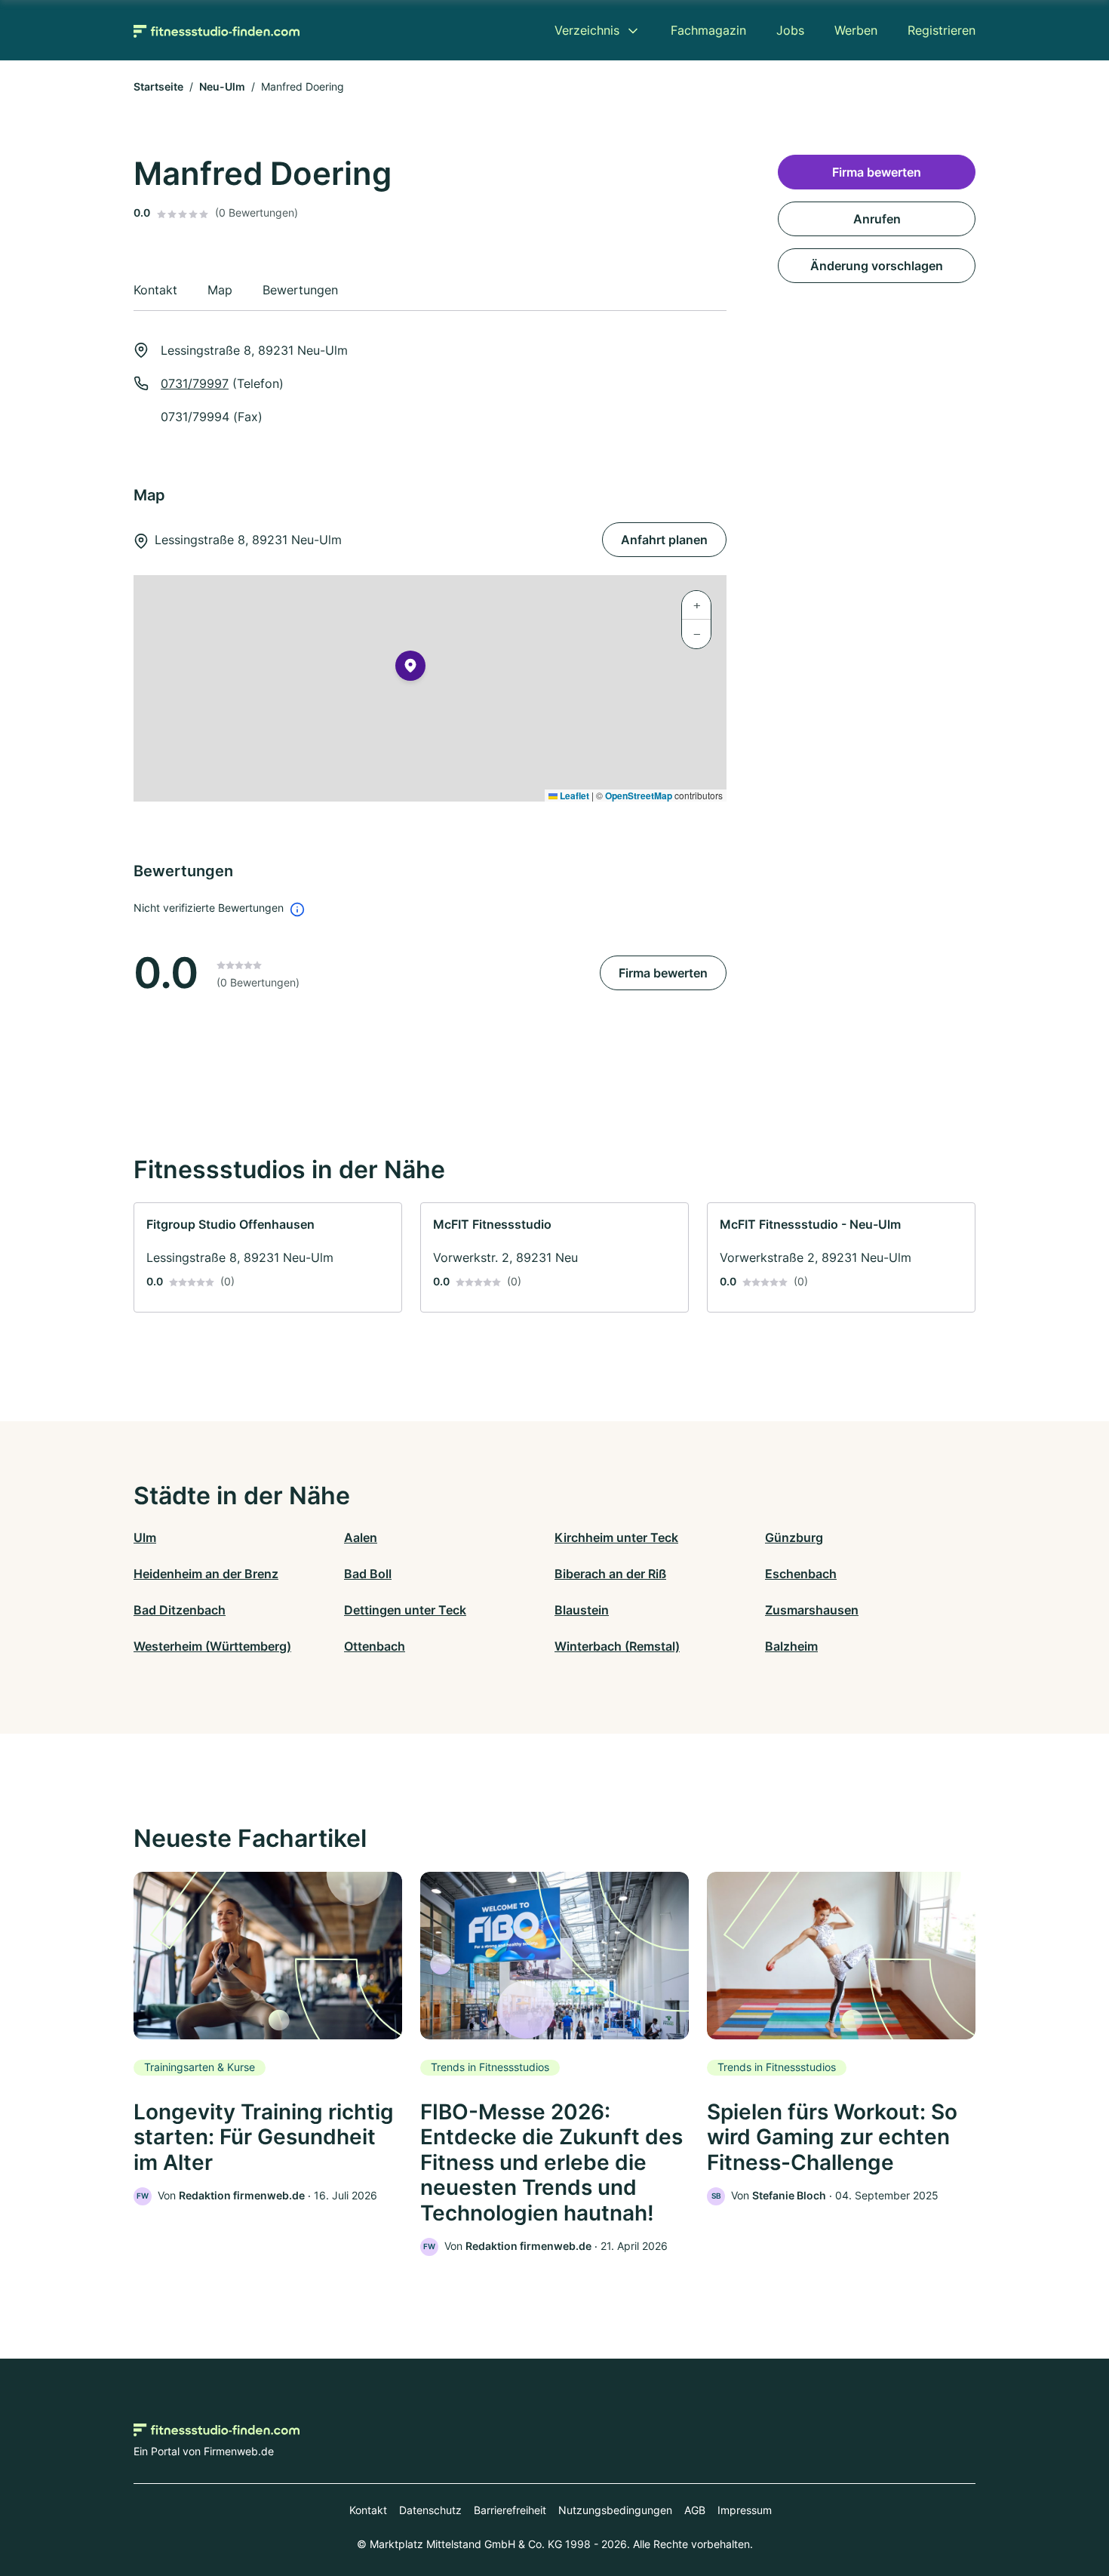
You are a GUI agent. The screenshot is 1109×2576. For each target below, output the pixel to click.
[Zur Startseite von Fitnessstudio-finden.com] (217, 30)
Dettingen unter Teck (405, 1610)
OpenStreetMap (639, 796)
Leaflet (573, 796)
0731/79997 (195, 383)
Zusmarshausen (812, 1610)
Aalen (361, 1537)
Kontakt (368, 2510)
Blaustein (582, 1610)
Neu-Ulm (222, 86)
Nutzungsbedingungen (615, 2510)
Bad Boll (368, 1574)
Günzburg (794, 1537)
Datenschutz (430, 2510)
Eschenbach (801, 1574)
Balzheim (791, 1646)
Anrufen (877, 219)
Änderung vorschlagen (877, 266)
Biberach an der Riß (610, 1574)
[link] (268, 1257)
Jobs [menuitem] (790, 30)
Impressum (745, 2510)
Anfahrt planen (664, 540)
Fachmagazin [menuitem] (708, 30)
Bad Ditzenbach (180, 1610)
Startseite (158, 86)
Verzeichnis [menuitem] (587, 30)
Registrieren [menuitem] (942, 30)
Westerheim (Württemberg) (212, 1646)
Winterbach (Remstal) (617, 1646)
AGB (695, 2510)
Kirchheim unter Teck (616, 1537)
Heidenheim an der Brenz (206, 1574)
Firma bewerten (663, 973)
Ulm (145, 1537)
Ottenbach (375, 1646)
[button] (410, 669)
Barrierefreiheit (510, 2510)
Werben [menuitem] (856, 30)
